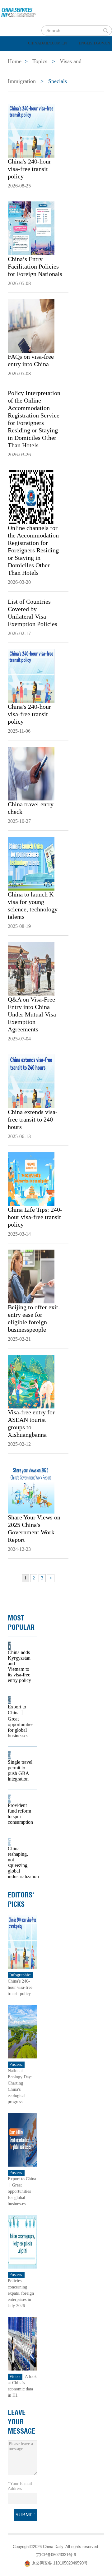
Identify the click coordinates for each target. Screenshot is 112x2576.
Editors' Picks (21, 1900)
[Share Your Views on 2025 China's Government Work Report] (31, 1486)
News (82, 55)
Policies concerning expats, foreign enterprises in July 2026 (21, 2293)
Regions (90, 71)
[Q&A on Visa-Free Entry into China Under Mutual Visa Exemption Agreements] (31, 968)
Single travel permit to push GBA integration (20, 1770)
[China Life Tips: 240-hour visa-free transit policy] (31, 1178)
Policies (48, 55)
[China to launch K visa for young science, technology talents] (31, 863)
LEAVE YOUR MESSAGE (21, 2422)
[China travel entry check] (31, 773)
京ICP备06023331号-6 (56, 2555)
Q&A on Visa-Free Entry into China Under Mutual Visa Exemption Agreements (32, 1014)
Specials (19, 71)
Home (14, 55)
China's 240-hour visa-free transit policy (29, 169)
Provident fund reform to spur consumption (20, 1814)
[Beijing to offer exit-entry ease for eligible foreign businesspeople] (31, 1276)
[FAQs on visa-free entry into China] (31, 325)
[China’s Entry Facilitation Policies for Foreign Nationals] (31, 228)
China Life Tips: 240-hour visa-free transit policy (35, 1217)
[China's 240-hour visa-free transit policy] (31, 130)
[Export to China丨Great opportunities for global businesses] (22, 2139)
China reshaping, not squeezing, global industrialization (20, 1862)
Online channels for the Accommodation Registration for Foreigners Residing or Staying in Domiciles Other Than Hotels (33, 550)
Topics (55, 71)
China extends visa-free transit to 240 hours (33, 1119)
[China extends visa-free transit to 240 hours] (31, 1081)
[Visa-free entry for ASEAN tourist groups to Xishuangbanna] (31, 1381)
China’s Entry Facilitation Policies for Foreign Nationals (35, 266)
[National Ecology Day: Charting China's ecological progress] (22, 2031)
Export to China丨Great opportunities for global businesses (20, 1721)
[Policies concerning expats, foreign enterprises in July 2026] (22, 2241)
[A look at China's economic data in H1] (22, 2343)
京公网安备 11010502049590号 (60, 2563)
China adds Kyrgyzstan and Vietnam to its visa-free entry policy (19, 1666)
